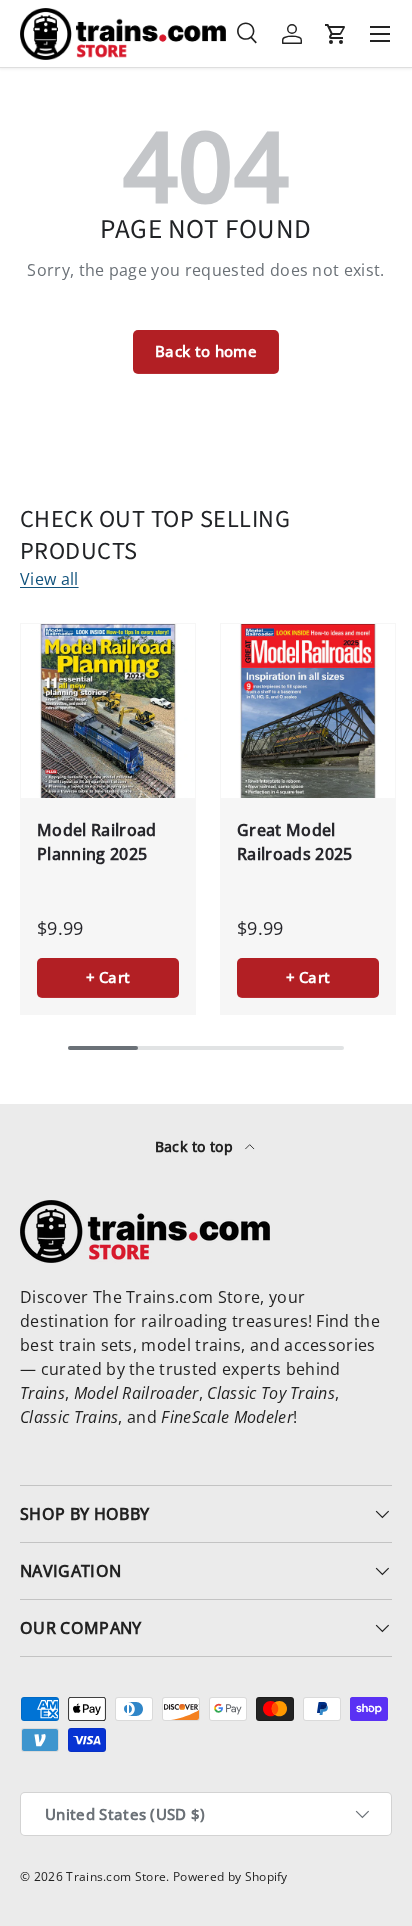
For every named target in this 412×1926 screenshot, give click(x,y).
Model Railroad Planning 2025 (96, 842)
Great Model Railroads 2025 (294, 842)
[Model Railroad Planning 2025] (108, 711)
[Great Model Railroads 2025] (308, 711)
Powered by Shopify (230, 1876)
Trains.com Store (116, 1876)
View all (49, 579)
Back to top (196, 1146)
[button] (336, 34)
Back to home (206, 351)
